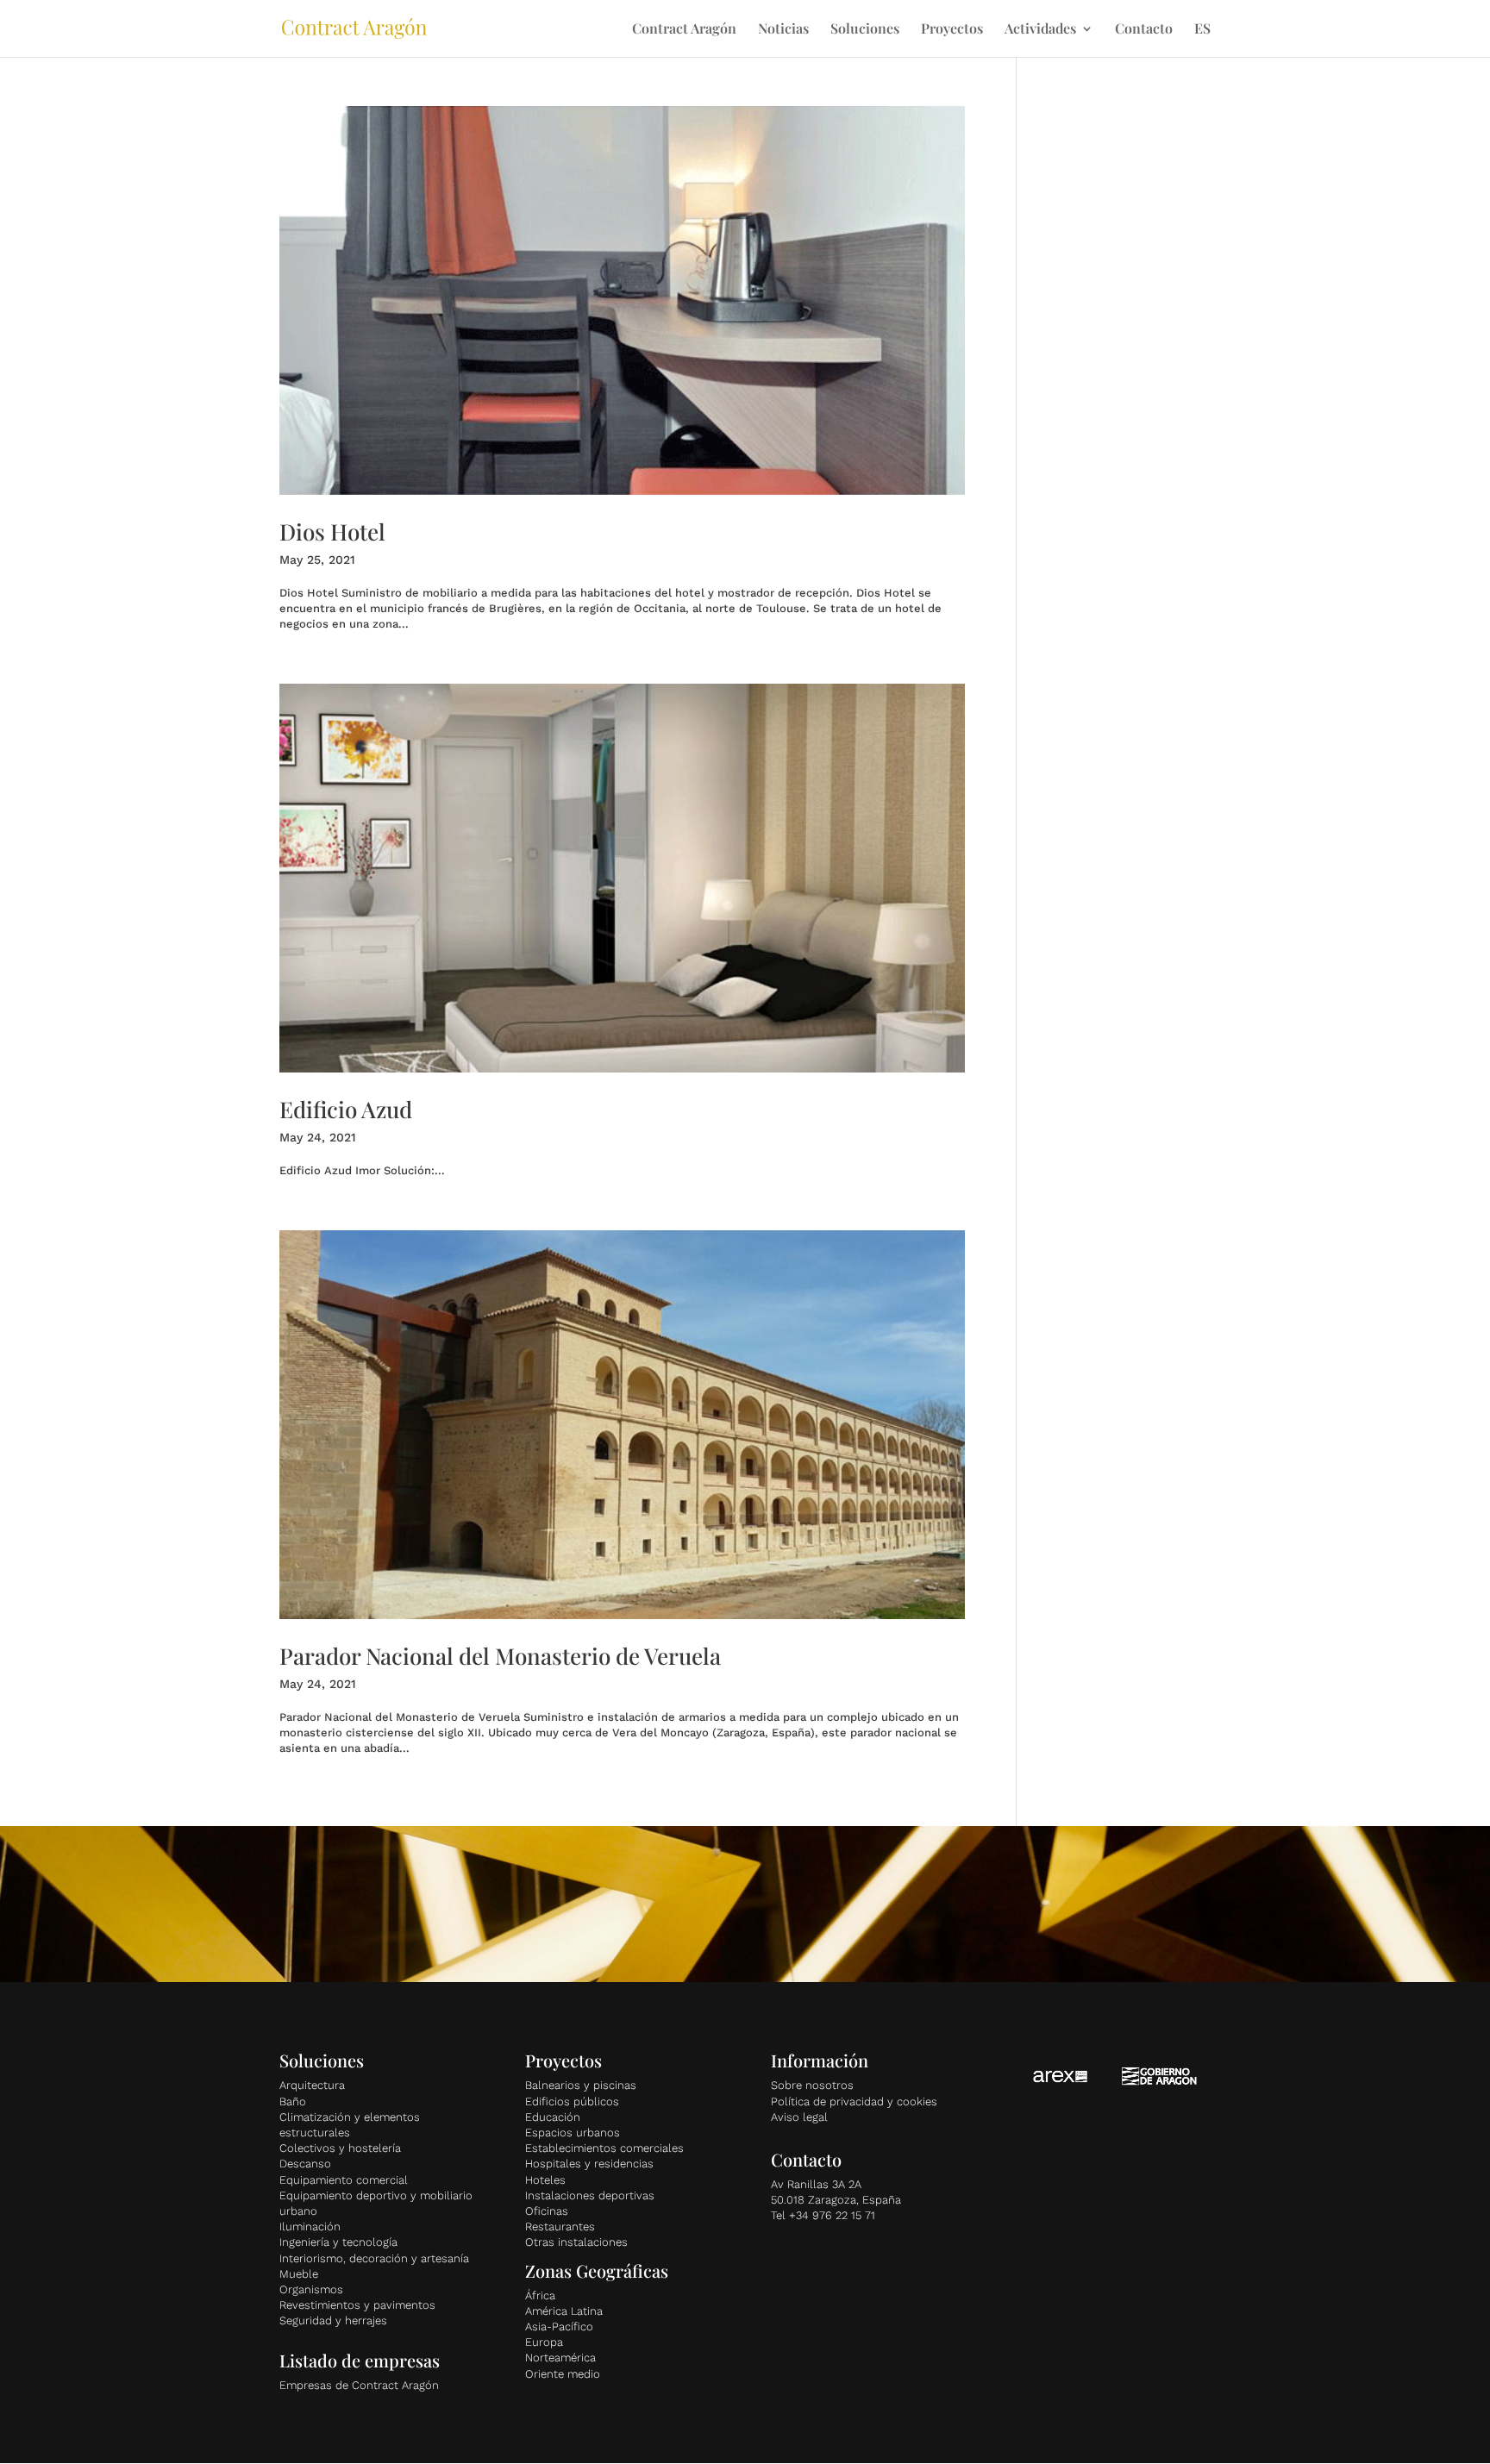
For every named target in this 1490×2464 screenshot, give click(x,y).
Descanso (305, 2164)
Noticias (783, 30)
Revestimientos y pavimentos (357, 2305)
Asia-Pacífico (559, 2326)
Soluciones (865, 30)
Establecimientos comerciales (604, 2148)
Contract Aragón (684, 30)
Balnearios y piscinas (581, 2085)
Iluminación (310, 2226)
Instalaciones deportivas (590, 2195)
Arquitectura (312, 2085)
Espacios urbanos (573, 2133)
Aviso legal (799, 2117)
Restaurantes (560, 2226)
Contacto (1144, 30)
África (540, 2295)
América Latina (564, 2311)
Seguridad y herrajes (333, 2320)
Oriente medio (563, 2374)
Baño (293, 2101)
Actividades (1040, 30)
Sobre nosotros (812, 2085)
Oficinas (547, 2211)
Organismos (311, 2289)
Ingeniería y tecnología (338, 2242)
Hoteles (545, 2180)
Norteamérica (560, 2358)
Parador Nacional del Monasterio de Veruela (500, 1656)
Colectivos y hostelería (340, 2148)
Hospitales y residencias (589, 2164)
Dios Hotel (332, 532)
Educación (553, 2117)
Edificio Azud (346, 1109)
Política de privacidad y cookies (854, 2101)
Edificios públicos (572, 2101)
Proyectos (952, 30)
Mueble (299, 2274)
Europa (544, 2342)
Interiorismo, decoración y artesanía (374, 2258)
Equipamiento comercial (344, 2180)
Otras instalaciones (576, 2242)
